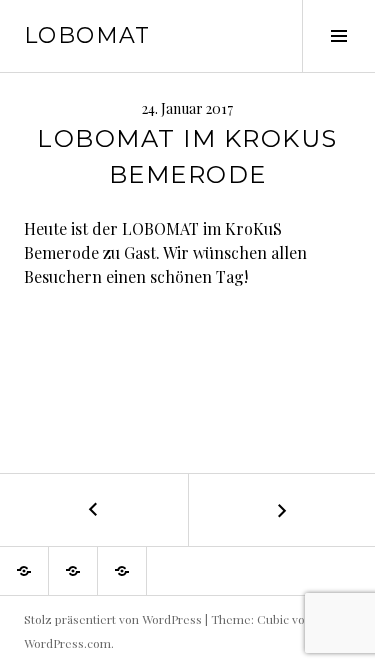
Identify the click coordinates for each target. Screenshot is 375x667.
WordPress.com (67, 643)
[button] (24, 571)
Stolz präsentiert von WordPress (113, 619)
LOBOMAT (87, 35)
